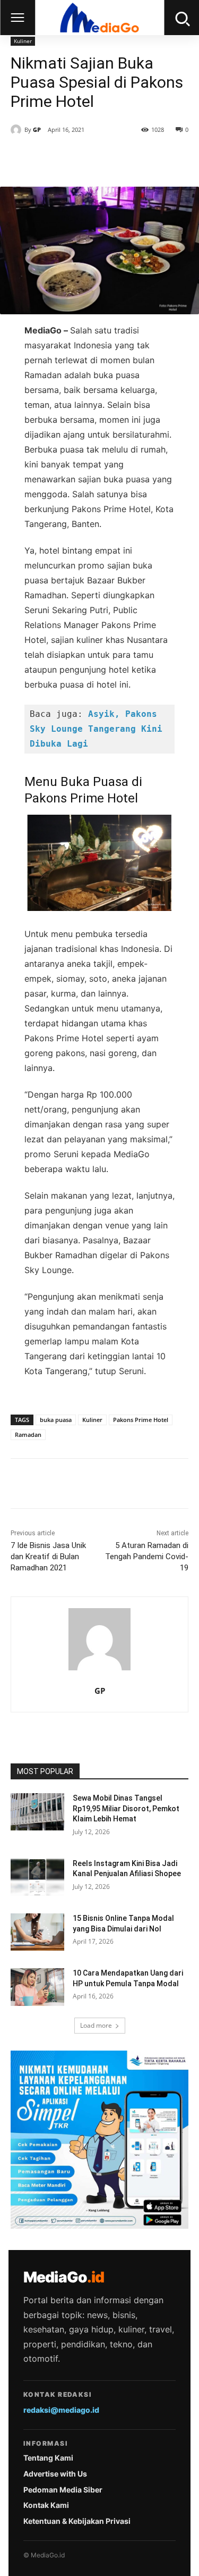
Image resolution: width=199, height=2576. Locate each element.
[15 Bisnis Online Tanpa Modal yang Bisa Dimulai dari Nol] (37, 1932)
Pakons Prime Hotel (141, 1420)
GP (37, 129)
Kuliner (23, 41)
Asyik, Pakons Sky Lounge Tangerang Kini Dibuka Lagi (99, 729)
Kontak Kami (46, 2505)
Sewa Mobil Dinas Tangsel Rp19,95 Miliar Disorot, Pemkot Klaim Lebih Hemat (126, 1808)
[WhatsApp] (128, 160)
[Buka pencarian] (181, 18)
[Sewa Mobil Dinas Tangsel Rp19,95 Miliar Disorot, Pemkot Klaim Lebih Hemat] (37, 1812)
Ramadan (28, 1435)
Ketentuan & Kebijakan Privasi (77, 2521)
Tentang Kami (48, 2458)
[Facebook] (55, 160)
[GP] (18, 130)
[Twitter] (79, 160)
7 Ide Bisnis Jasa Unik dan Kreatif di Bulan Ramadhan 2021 (48, 1557)
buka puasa (56, 1420)
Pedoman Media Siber (63, 2490)
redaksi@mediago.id (61, 2410)
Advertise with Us (55, 2474)
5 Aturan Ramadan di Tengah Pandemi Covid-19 (147, 1557)
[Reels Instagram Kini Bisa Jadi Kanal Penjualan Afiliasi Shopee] (37, 1877)
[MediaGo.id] (99, 18)
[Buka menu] (18, 18)
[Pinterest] (103, 160)
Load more (96, 2025)
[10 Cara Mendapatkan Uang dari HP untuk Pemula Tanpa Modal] (37, 1987)
